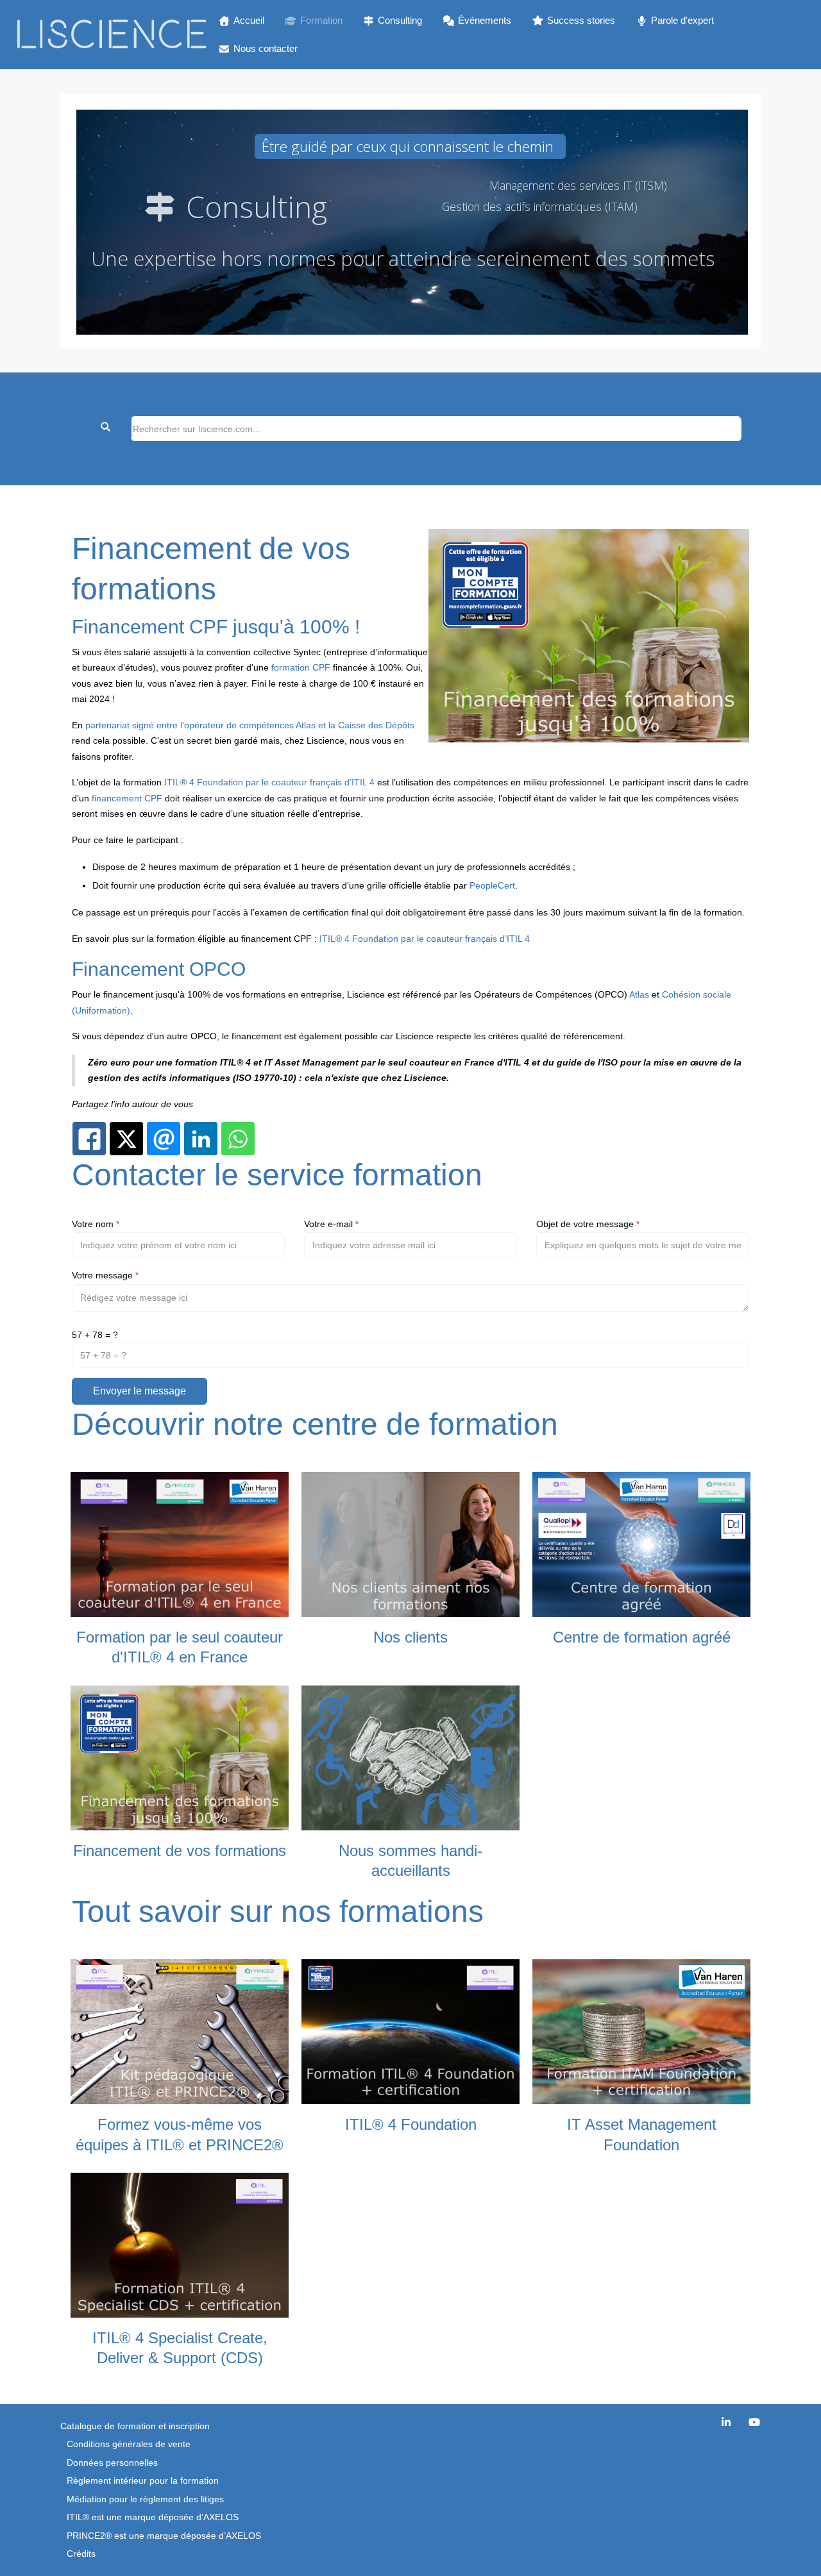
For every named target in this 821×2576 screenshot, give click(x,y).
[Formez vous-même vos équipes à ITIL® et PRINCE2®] (180, 2031)
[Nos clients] (410, 1544)
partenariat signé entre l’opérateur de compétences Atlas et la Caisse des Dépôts (250, 725)
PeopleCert (492, 885)
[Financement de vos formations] (180, 1757)
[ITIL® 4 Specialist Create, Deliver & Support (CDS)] (180, 2245)
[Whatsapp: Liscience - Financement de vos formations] (238, 1139)
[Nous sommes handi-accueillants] (410, 1757)
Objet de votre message (588, 1224)
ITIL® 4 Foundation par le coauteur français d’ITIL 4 (269, 782)
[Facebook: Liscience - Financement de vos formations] (89, 1139)
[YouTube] (754, 2422)
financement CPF (127, 798)
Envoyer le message (140, 1391)
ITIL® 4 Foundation (411, 2124)
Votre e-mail (331, 1224)
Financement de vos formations (180, 1851)
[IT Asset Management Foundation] (641, 2031)
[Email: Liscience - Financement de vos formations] (164, 1139)
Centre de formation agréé (642, 1637)
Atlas (639, 994)
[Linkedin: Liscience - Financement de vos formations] (201, 1139)
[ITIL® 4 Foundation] (410, 2031)
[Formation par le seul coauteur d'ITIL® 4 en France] (180, 1544)
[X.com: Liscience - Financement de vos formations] (126, 1139)
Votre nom (96, 1224)
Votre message (105, 1275)
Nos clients (410, 1637)
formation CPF (301, 667)
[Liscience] (112, 35)
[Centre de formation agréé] (641, 1544)
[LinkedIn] (726, 2422)
